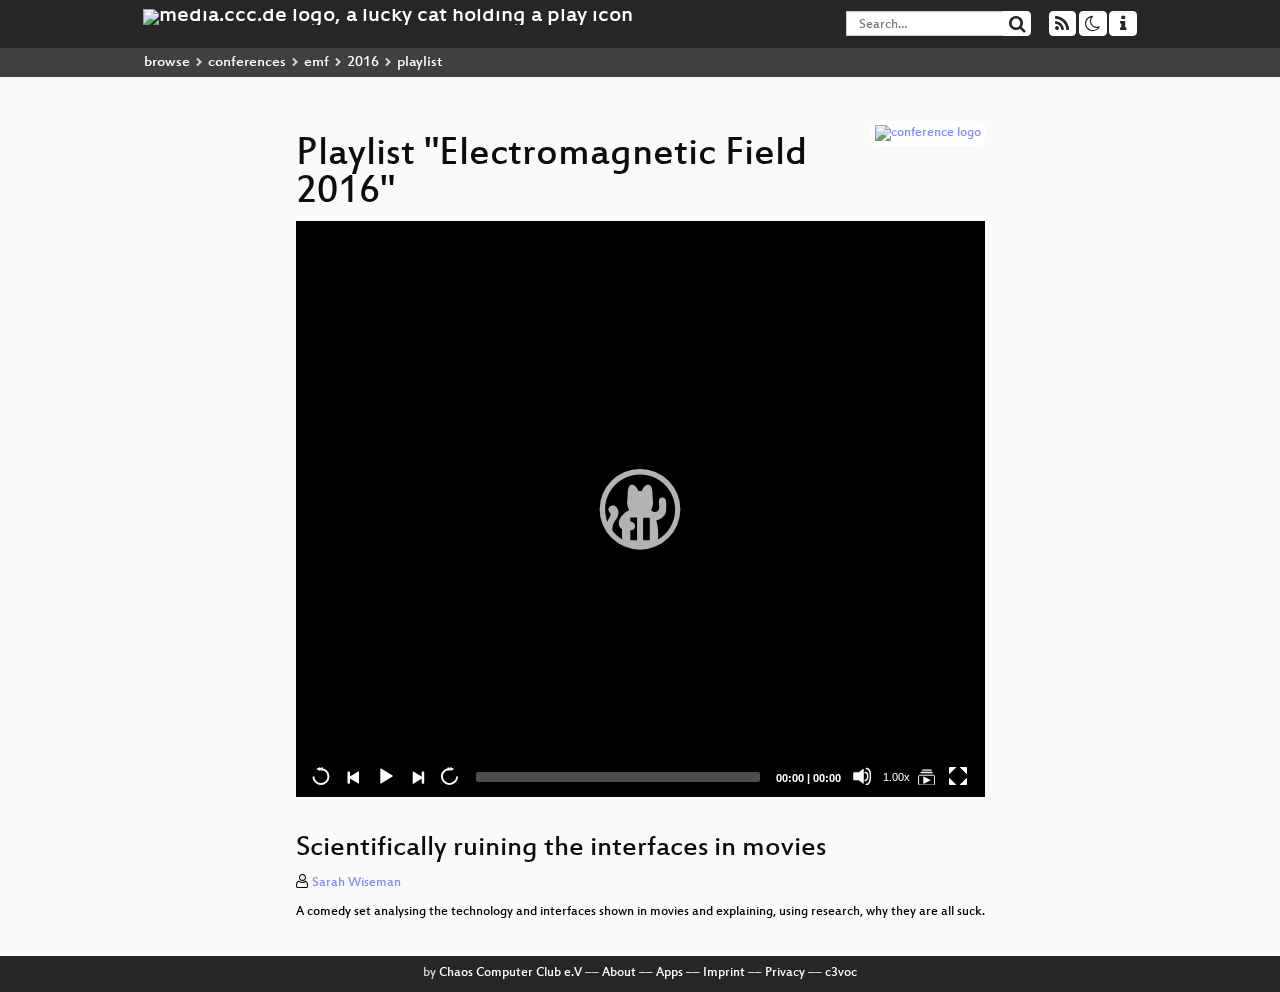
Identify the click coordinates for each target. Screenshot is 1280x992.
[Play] (640, 509)
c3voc (841, 973)
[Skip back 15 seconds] (321, 776)
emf (316, 62)
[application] (640, 509)
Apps (669, 973)
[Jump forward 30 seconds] (449, 776)
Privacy (785, 973)
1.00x (896, 777)
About (619, 973)
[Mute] (862, 776)
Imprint (724, 973)
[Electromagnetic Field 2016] (926, 776)
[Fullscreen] (958, 776)
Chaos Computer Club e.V (510, 973)
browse (167, 62)
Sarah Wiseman (356, 883)
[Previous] (353, 776)
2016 (363, 62)
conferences (247, 62)
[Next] (417, 776)
